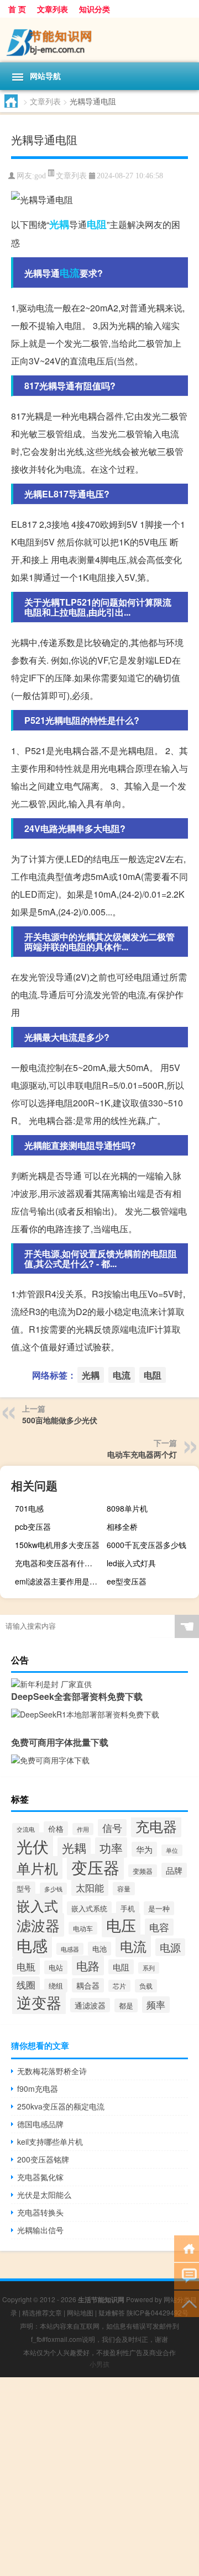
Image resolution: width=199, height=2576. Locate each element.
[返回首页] (187, 2248)
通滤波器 (90, 2005)
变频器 (143, 1871)
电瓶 (26, 1966)
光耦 (59, 224)
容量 (124, 1889)
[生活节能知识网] (99, 40)
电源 (170, 1947)
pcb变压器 (33, 1526)
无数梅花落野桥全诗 (52, 2071)
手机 (128, 1908)
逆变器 (39, 2002)
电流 (70, 273)
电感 (32, 1945)
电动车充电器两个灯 (142, 1454)
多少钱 (53, 1889)
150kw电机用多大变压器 (57, 1545)
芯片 (119, 1986)
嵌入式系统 (89, 1908)
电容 (159, 1927)
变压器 (95, 1867)
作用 (83, 1829)
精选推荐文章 (42, 2312)
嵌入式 (37, 1905)
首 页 (17, 9)
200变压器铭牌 (43, 2159)
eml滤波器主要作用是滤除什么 (60, 1581)
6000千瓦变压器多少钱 (146, 1545)
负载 (146, 1986)
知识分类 (95, 9)
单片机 (37, 1868)
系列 (149, 1968)
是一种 (159, 1908)
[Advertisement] (99, 2477)
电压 (121, 1925)
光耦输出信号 (40, 2230)
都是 (126, 2005)
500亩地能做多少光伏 (60, 1420)
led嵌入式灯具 (131, 1563)
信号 (112, 1828)
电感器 (70, 1949)
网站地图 (80, 2312)
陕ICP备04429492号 (158, 2312)
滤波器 (38, 1925)
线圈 (26, 1985)
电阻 (97, 224)
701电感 (29, 1508)
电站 (56, 1967)
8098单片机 (127, 1508)
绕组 (56, 1986)
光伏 (33, 1846)
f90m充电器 (38, 2089)
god (40, 176)
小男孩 (99, 2364)
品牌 (174, 1870)
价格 (56, 1828)
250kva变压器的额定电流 (61, 2106)
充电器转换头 (40, 2212)
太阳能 (90, 1888)
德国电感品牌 (40, 2124)
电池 (99, 1949)
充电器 (156, 1826)
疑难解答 (112, 2312)
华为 (144, 1849)
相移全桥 (122, 1526)
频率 (156, 2005)
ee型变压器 (127, 1581)
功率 (111, 1848)
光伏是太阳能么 (44, 2195)
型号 (24, 1888)
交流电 (26, 1829)
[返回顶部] (187, 2303)
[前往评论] (187, 2275)
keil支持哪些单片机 (50, 2142)
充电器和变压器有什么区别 (60, 1563)
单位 (172, 1850)
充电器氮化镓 (40, 2177)
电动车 (83, 1928)
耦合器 (88, 1985)
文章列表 (53, 9)
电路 (88, 1965)
